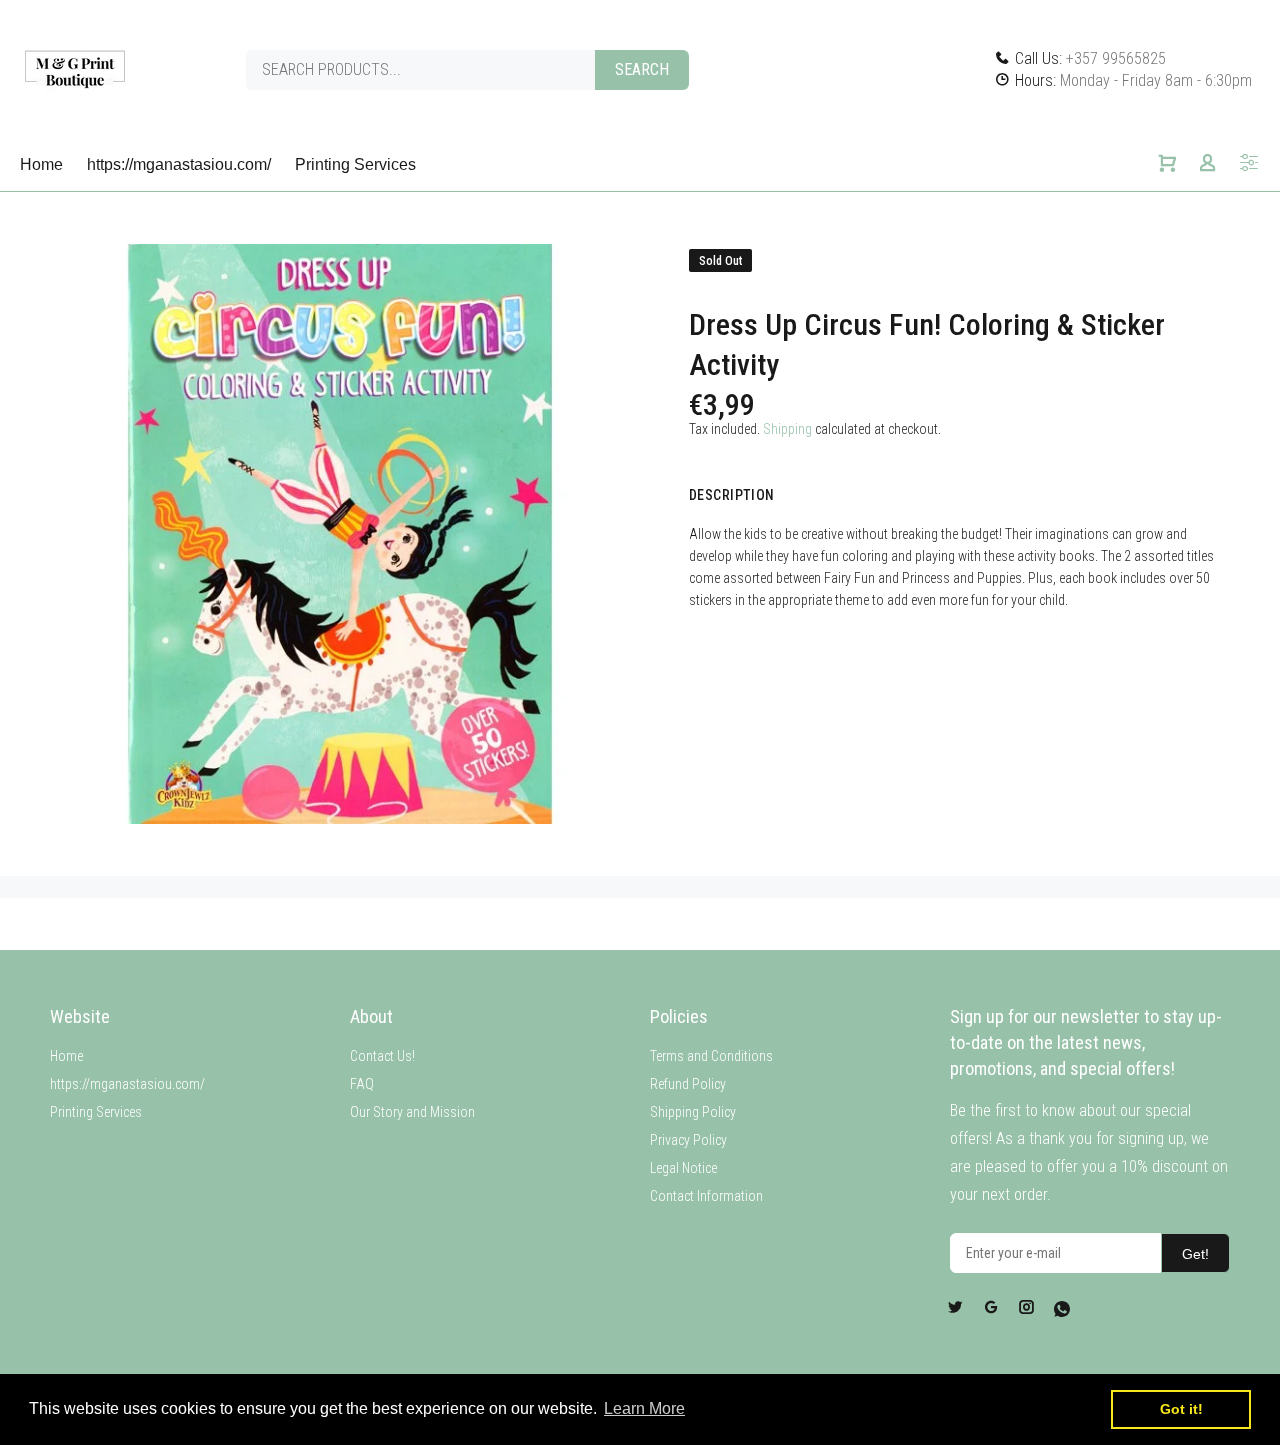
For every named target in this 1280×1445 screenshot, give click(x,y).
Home (66, 1056)
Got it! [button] (1181, 1409)
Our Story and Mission (412, 1112)
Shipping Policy (693, 1112)
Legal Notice (683, 1168)
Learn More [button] (644, 1408)
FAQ (362, 1084)
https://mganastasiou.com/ (127, 1084)
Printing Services (96, 1112)
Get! (1195, 1254)
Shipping (787, 429)
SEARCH (642, 69)
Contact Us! (382, 1056)
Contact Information (706, 1196)
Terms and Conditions (711, 1056)
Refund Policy (688, 1084)
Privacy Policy (688, 1140)
